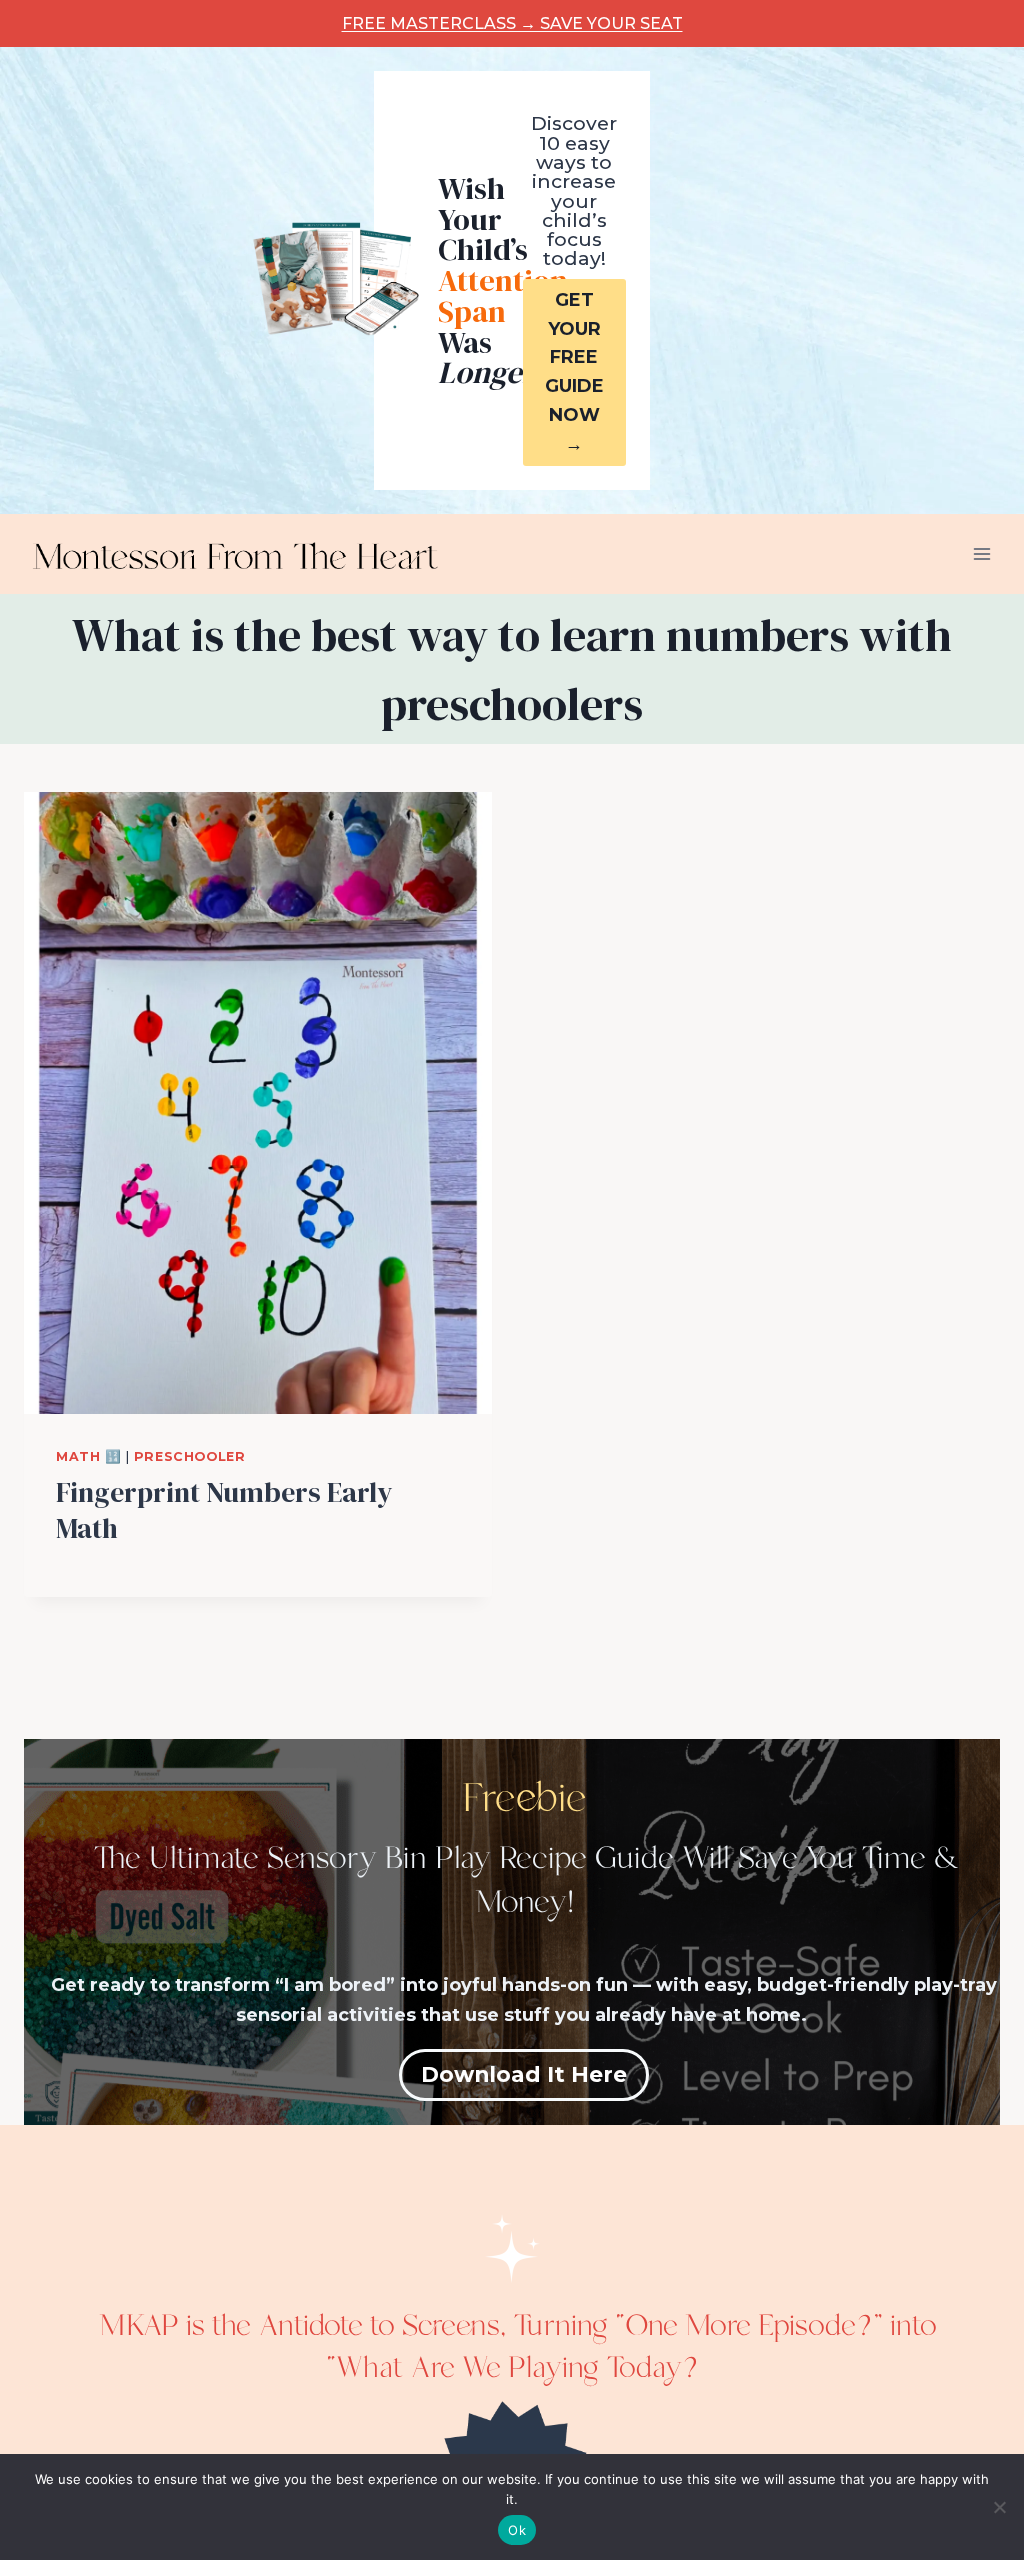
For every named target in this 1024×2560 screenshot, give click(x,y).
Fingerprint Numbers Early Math (224, 1510)
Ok (517, 2530)
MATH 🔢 (89, 1456)
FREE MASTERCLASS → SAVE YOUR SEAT (512, 23)
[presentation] (258, 1103)
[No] (999, 2507)
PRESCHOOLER (190, 1456)
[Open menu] (981, 553)
